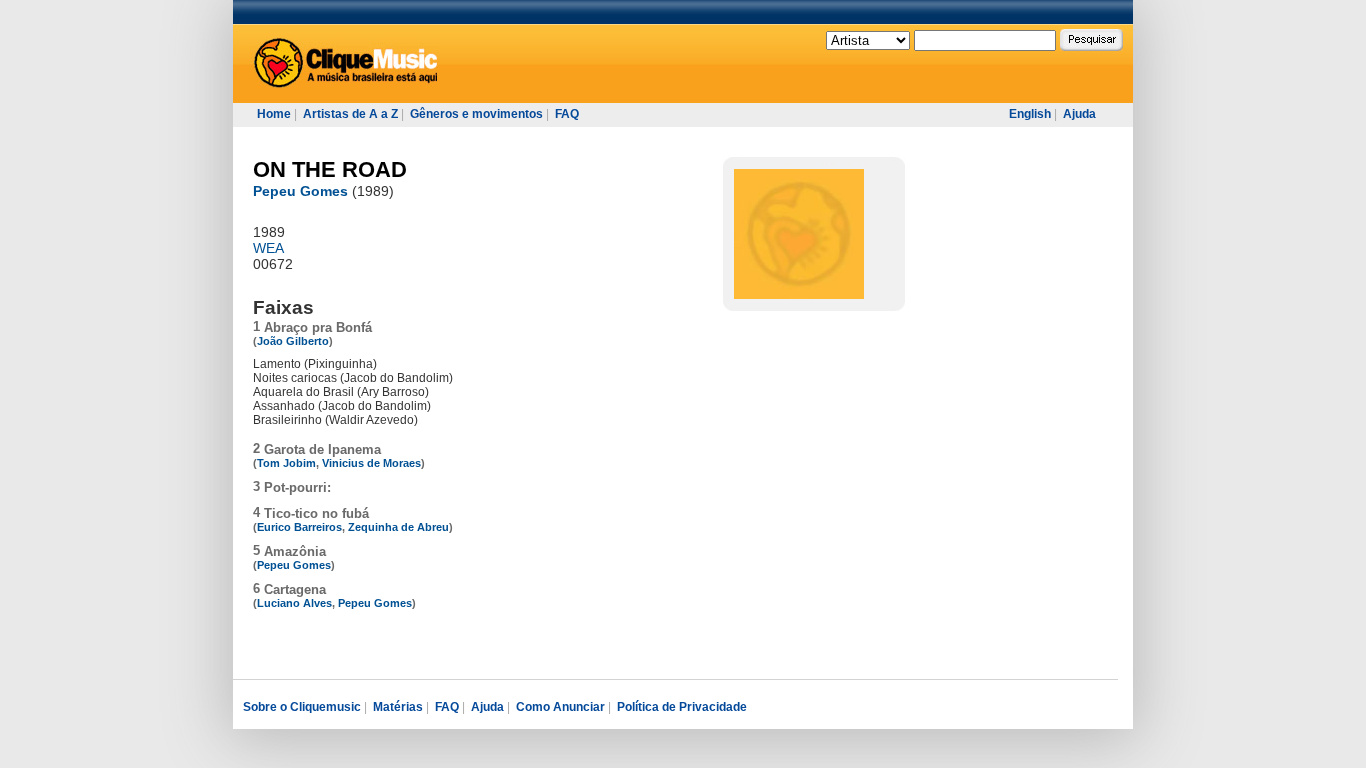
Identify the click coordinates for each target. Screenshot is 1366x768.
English (1030, 114)
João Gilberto (293, 341)
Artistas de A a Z (350, 114)
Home (274, 114)
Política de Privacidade (682, 707)
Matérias (398, 707)
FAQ (567, 114)
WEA (268, 248)
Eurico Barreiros (299, 527)
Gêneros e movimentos (476, 114)
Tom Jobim (286, 463)
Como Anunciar (560, 707)
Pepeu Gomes (300, 191)
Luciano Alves (294, 603)
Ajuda (1079, 114)
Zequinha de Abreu (398, 527)
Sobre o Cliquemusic (302, 707)
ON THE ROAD (330, 169)
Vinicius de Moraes (371, 463)
